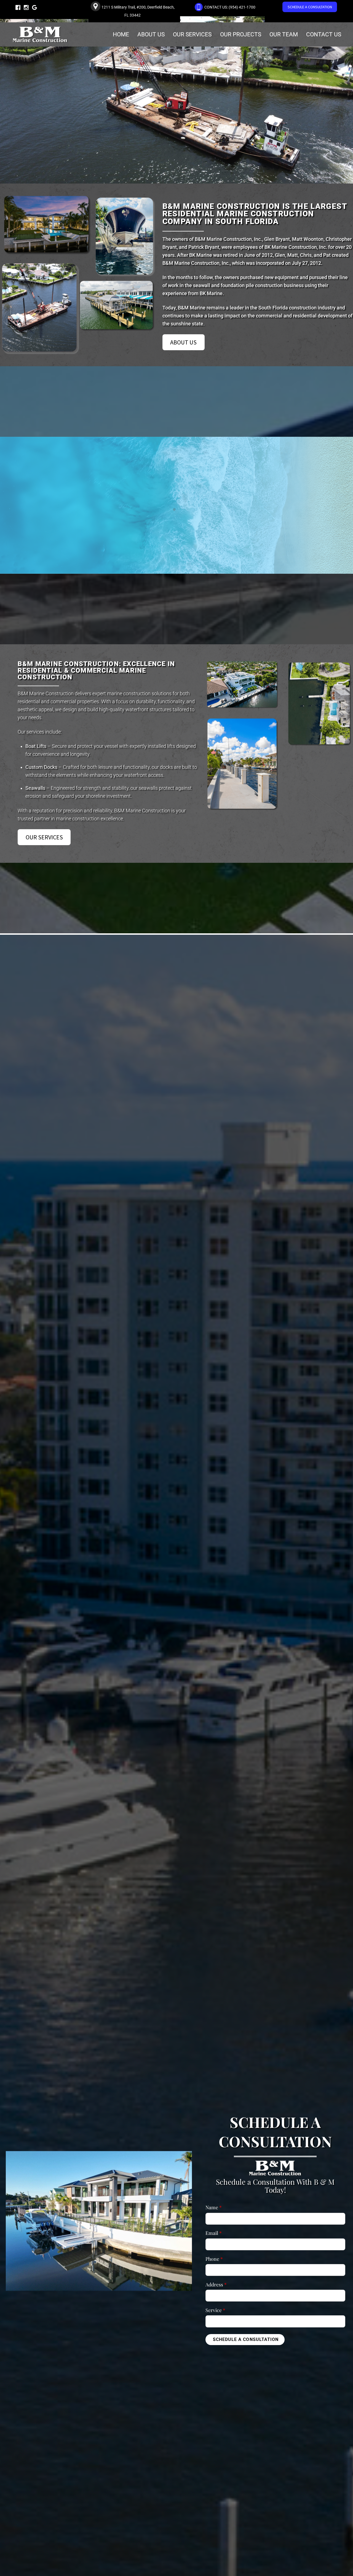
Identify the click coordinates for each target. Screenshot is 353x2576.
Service (215, 2325)
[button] (158, 571)
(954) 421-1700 (242, 7)
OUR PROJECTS (241, 34)
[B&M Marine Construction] (40, 40)
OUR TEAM (284, 34)
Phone (214, 2273)
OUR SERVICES (192, 34)
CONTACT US (324, 34)
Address (216, 2299)
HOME (121, 34)
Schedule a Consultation (246, 2354)
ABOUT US (151, 34)
